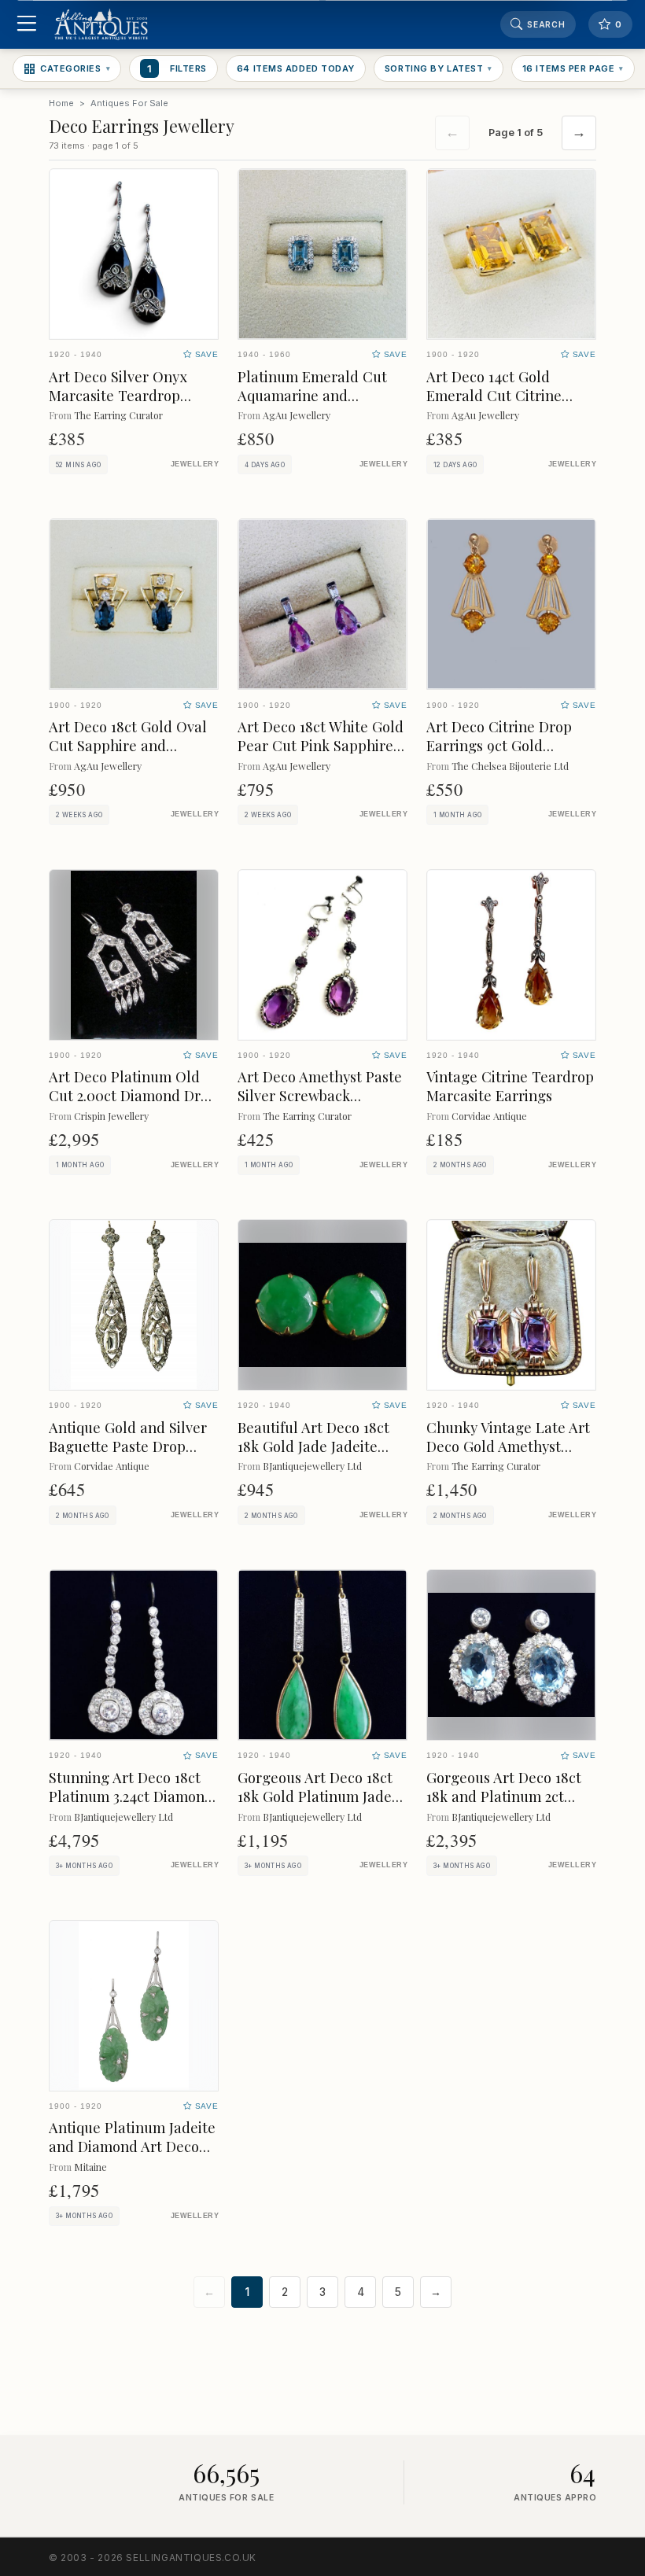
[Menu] (26, 25)
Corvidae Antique (489, 1116)
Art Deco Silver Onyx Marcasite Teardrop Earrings (118, 395)
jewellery (195, 464)
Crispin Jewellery (111, 1116)
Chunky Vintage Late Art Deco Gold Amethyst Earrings (508, 1446)
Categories (75, 68)
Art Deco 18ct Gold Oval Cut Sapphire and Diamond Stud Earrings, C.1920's (128, 755)
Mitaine (90, 2167)
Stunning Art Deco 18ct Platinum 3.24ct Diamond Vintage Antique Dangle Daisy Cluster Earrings (131, 1806)
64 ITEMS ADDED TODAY (296, 68)
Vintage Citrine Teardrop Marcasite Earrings (510, 1086)
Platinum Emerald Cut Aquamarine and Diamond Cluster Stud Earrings (312, 405)
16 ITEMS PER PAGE (573, 68)
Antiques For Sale (129, 103)
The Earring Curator (118, 415)
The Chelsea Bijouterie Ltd (510, 766)
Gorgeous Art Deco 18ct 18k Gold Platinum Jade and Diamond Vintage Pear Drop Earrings (315, 1806)
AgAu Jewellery (297, 415)
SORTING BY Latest (439, 68)
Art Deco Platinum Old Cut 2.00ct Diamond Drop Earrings (133, 1095)
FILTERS (177, 68)
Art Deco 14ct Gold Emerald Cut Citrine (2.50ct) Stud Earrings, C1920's (499, 405)
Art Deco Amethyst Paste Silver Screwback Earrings (320, 1095)
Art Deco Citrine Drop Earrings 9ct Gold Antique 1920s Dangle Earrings (499, 755)
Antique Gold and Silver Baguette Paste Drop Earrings (128, 1446)
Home (61, 103)
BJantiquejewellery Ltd (312, 1466)
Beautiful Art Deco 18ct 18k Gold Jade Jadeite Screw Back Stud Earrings (313, 1456)
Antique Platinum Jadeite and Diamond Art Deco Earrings (132, 2146)
